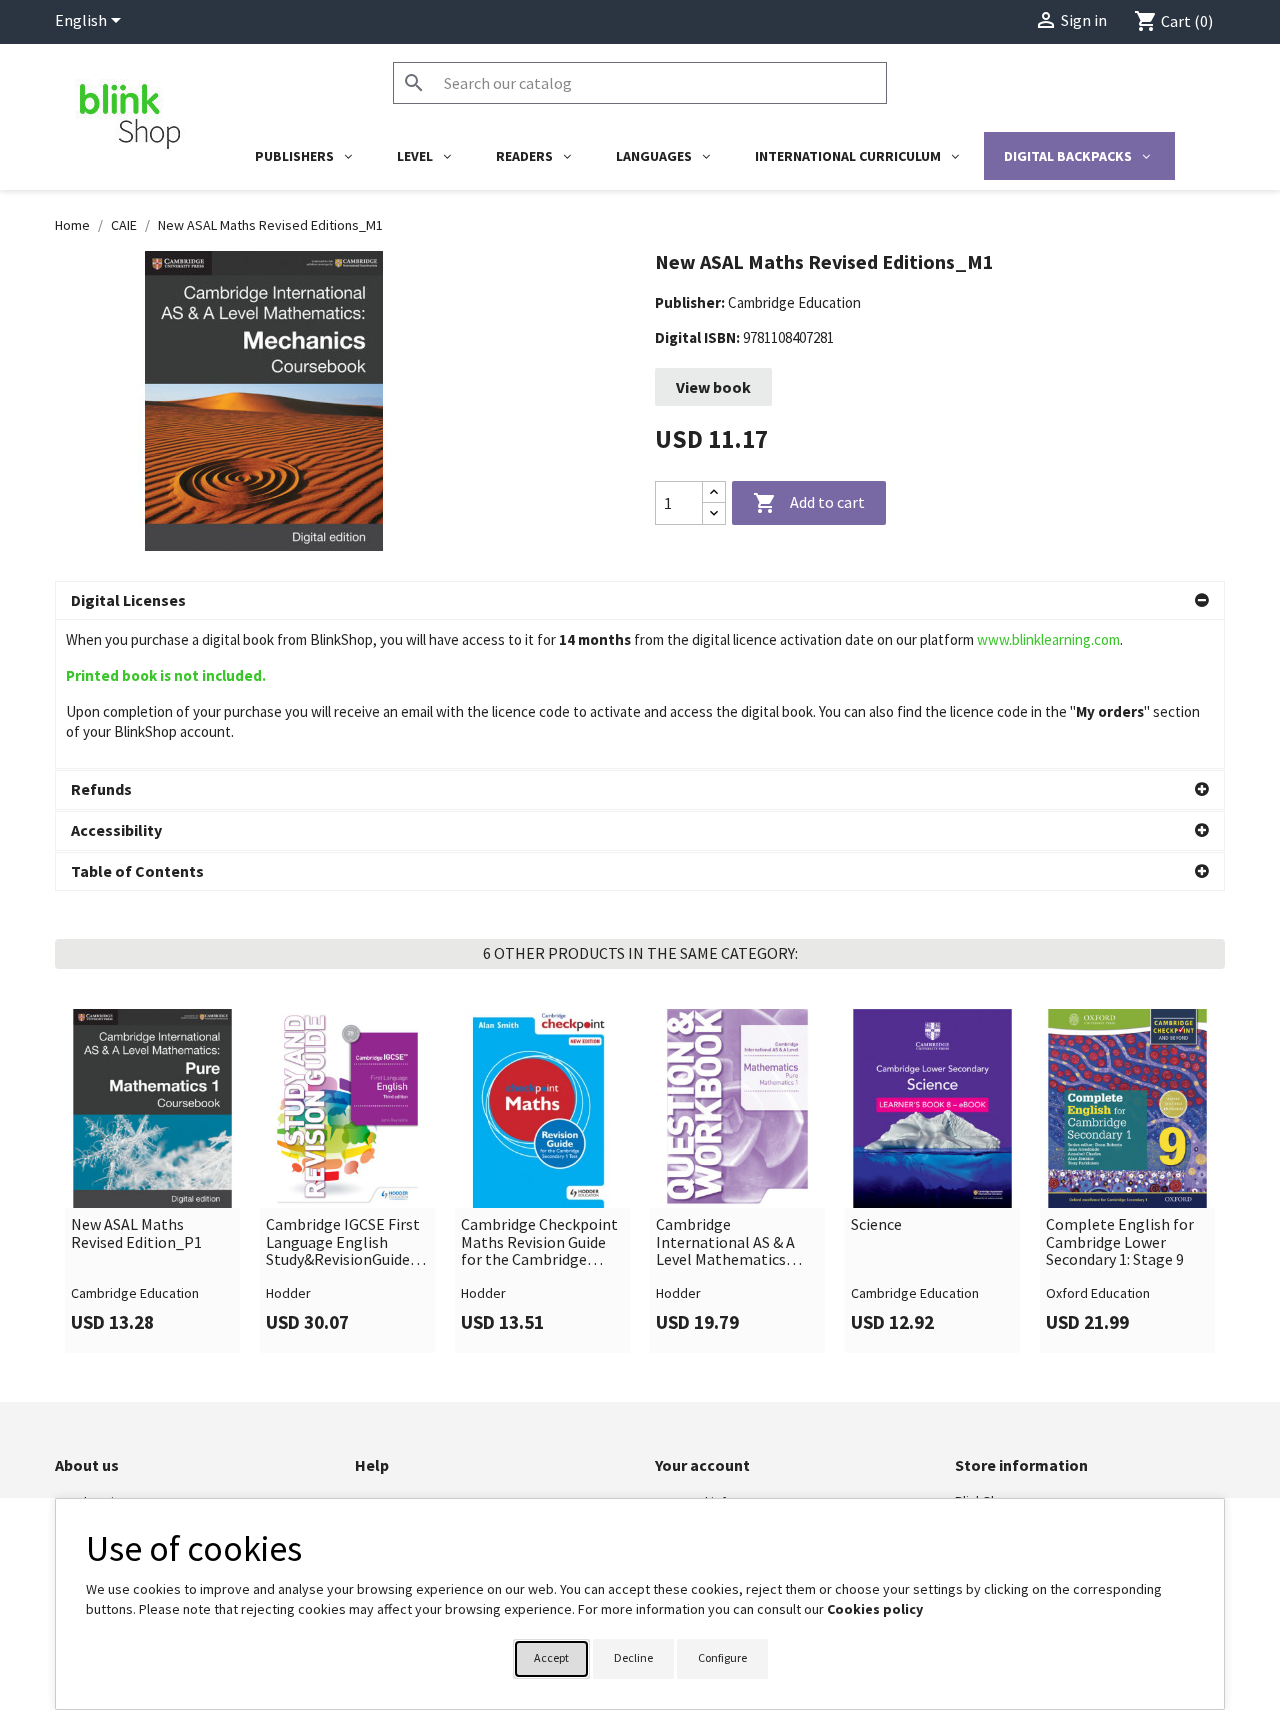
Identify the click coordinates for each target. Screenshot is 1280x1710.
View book (713, 387)
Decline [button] (633, 1657)
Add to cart (809, 503)
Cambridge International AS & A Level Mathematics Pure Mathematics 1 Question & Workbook (731, 1242)
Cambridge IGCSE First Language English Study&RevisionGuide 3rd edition (343, 1242)
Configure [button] (722, 1657)
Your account (702, 1465)
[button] (640, 601)
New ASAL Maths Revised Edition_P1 (136, 1233)
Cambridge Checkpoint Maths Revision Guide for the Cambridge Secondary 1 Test (539, 1242)
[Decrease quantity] (714, 513)
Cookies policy (875, 1609)
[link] (152, 1181)
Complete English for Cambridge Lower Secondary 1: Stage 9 (1120, 1242)
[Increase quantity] (714, 492)
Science (876, 1225)
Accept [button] (551, 1657)
